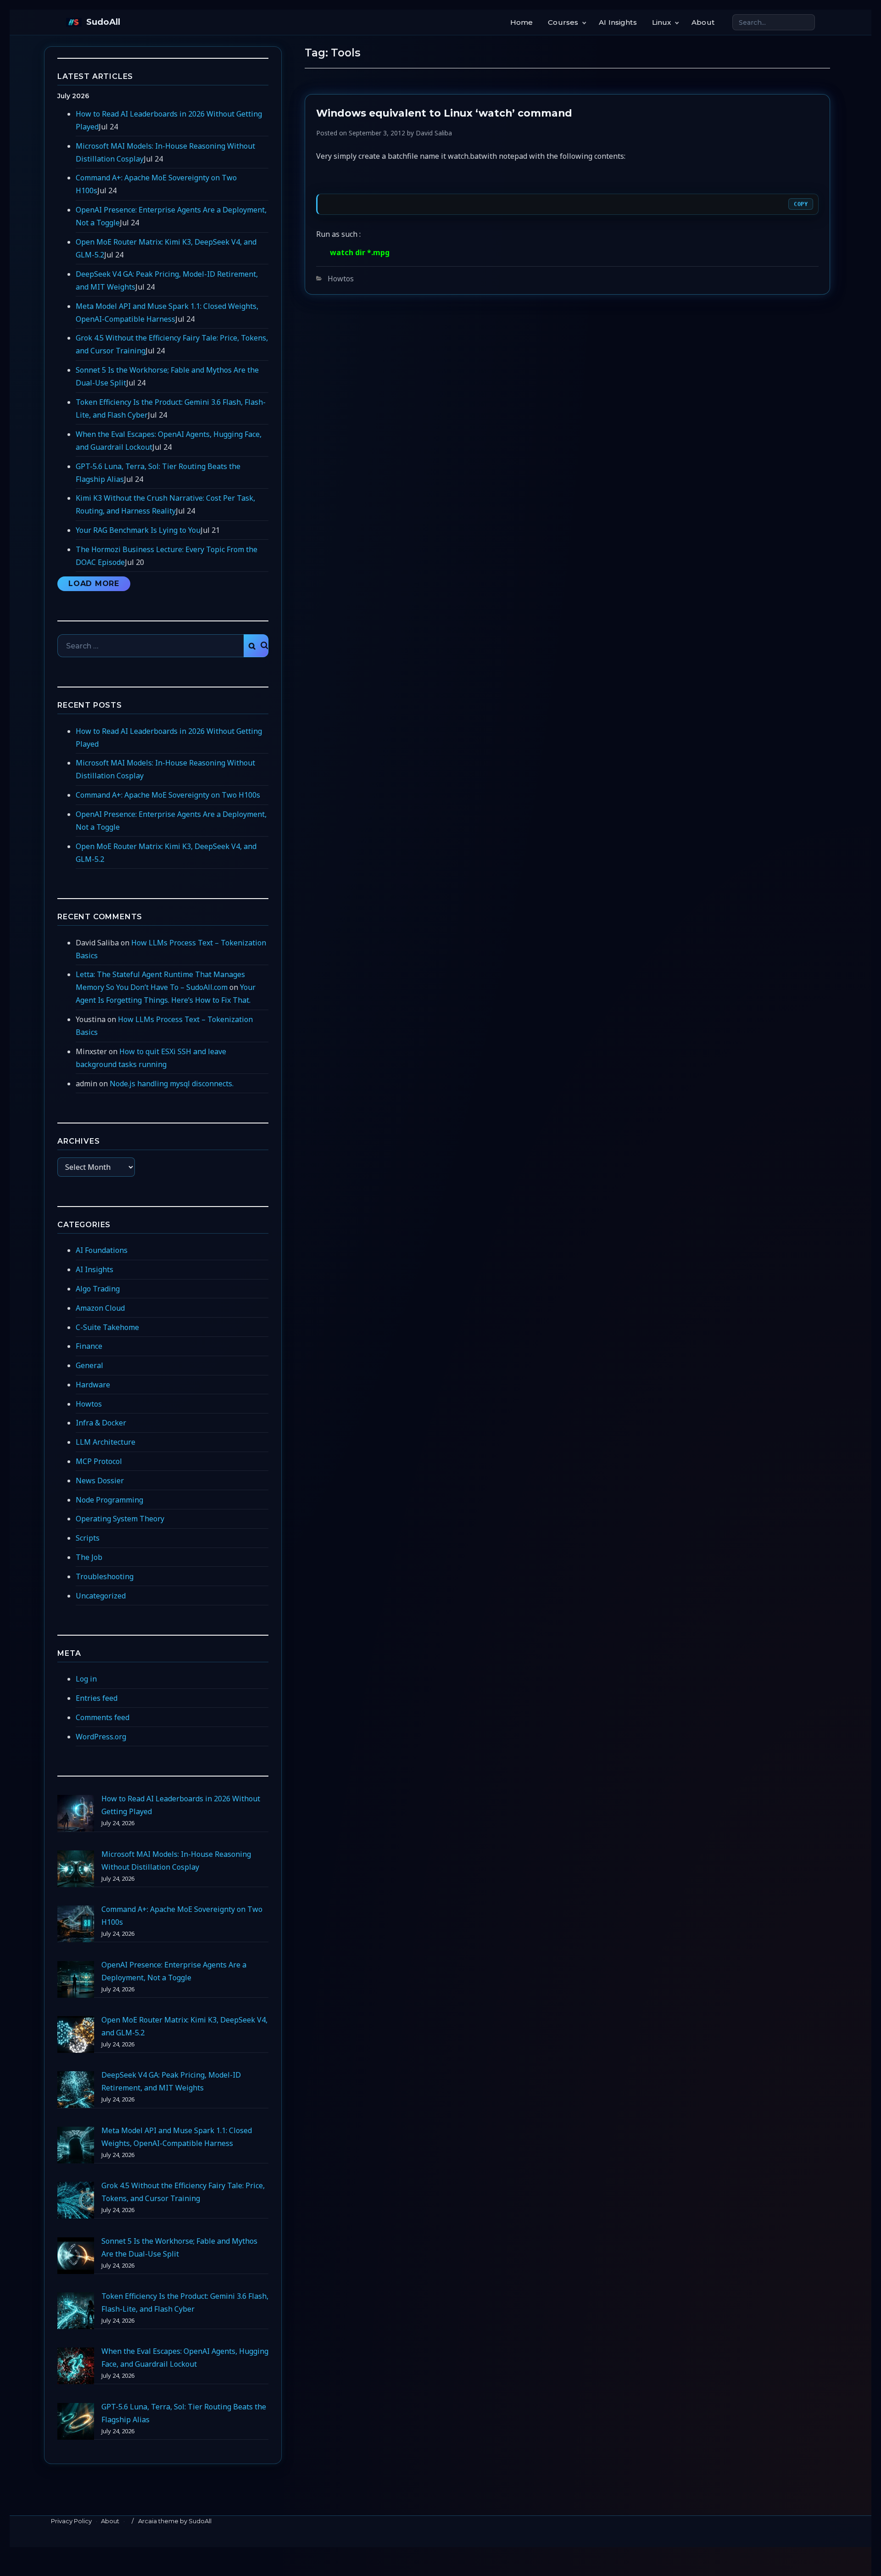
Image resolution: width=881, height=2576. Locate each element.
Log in (86, 1679)
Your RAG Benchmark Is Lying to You (138, 530)
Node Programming (109, 1500)
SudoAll (103, 22)
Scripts (88, 1538)
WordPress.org (101, 1737)
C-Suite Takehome (107, 1327)
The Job (89, 1557)
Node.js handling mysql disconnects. (172, 1084)
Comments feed (103, 1717)
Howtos (341, 279)
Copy (801, 204)
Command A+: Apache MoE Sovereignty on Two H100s (168, 795)
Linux (662, 22)
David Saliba (434, 133)
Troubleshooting (105, 1576)
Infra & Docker (101, 1423)
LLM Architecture (106, 1442)
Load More (94, 584)
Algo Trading (98, 1289)
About (703, 22)
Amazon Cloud (100, 1308)
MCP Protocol (99, 1461)
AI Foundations (102, 1250)
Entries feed (97, 1698)
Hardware (93, 1385)
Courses (563, 22)
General (89, 1365)
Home (522, 22)
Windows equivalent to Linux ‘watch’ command (444, 113)
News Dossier (100, 1481)
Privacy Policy (71, 2521)
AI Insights (618, 22)
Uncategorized (101, 1596)
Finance (89, 1346)
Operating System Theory (120, 1519)
